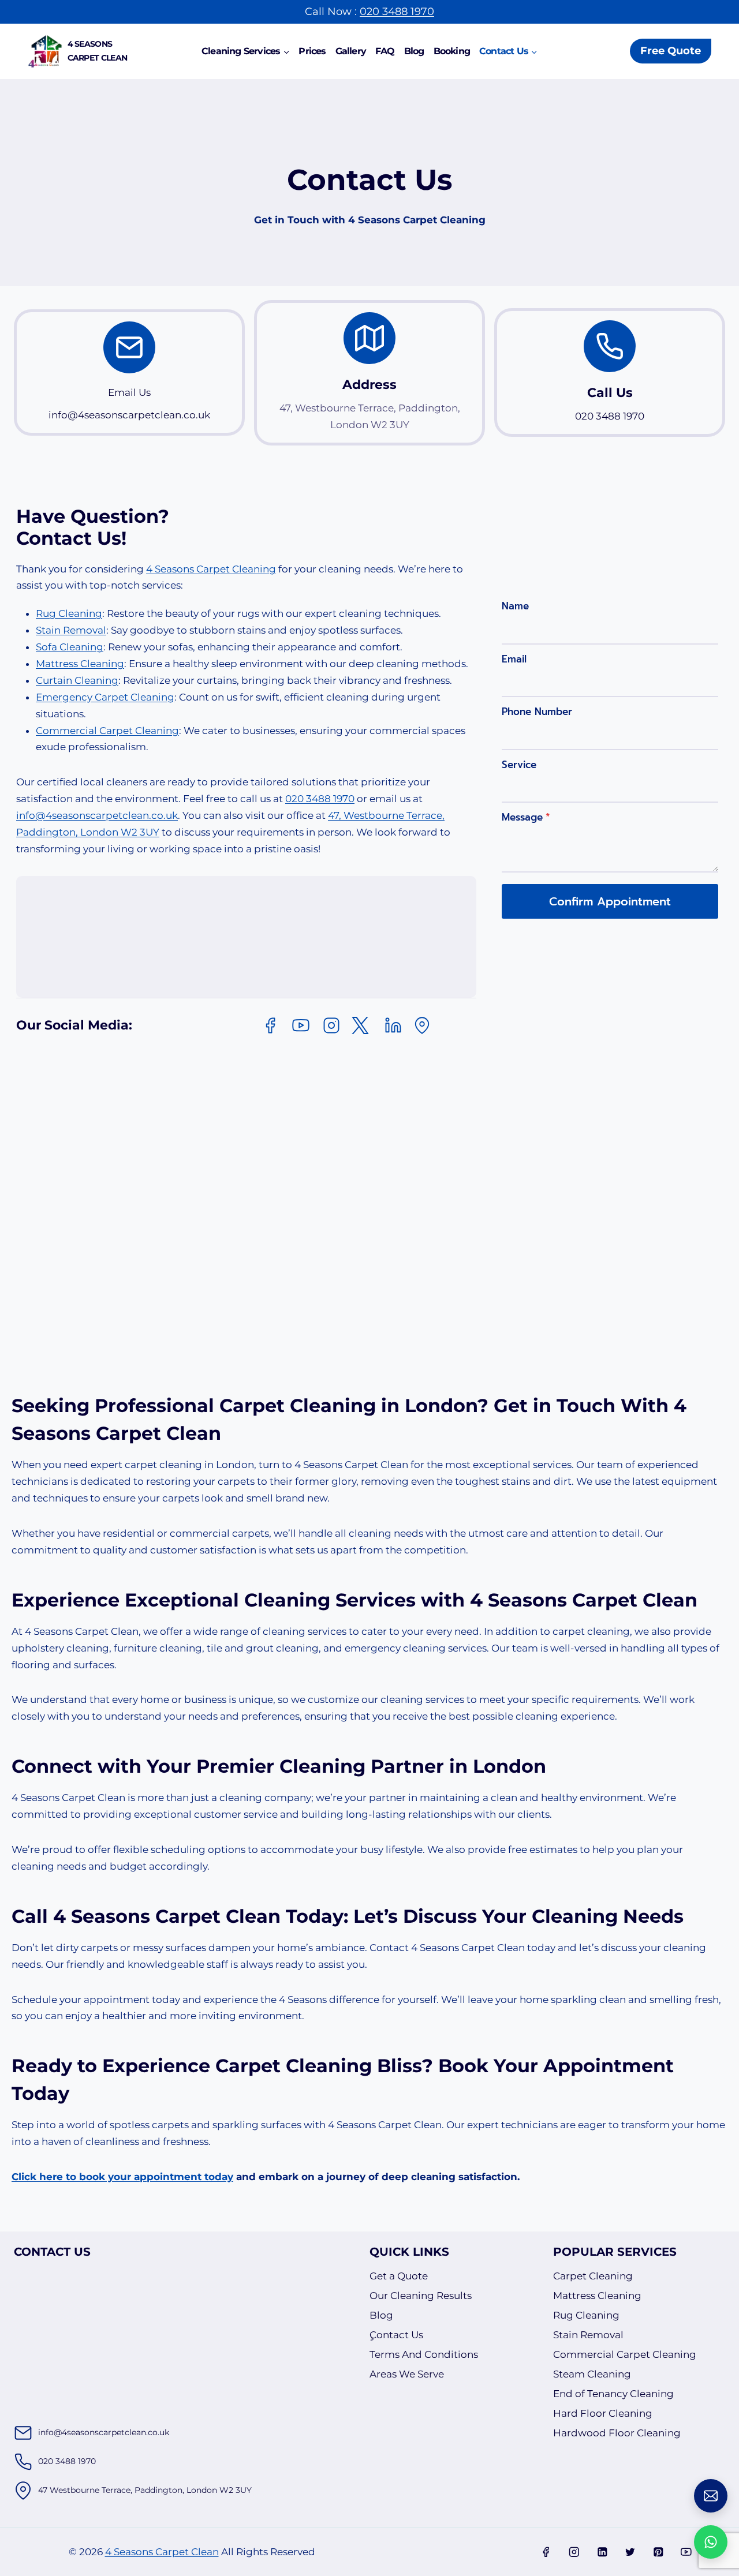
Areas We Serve (407, 2374)
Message (526, 817)
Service (519, 765)
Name (515, 606)
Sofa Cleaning (70, 647)
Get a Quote (399, 2276)
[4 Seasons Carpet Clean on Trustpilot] (385, 937)
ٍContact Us (396, 2335)
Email (514, 659)
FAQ (385, 51)
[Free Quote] (711, 2496)
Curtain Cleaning (77, 680)
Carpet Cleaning (593, 2276)
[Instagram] (574, 2552)
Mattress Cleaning (80, 664)
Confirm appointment (610, 901)
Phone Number (537, 712)
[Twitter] (630, 2552)
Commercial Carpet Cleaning (107, 731)
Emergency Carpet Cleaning (105, 697)
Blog (414, 51)
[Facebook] (546, 2552)
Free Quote (671, 51)
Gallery (351, 51)
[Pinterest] (658, 2552)
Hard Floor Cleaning (603, 2413)
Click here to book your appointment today (122, 2177)
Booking (452, 51)
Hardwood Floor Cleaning (617, 2433)
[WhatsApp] (518, 2552)
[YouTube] (686, 2552)
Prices (312, 51)
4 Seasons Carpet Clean (162, 2552)
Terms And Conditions (424, 2354)
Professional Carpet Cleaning (235, 1405)
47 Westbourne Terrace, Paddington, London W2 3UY (145, 2490)
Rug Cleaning (69, 613)
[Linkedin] (602, 2552)
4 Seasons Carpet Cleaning (211, 569)
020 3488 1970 (397, 12)
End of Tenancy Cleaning (613, 2394)
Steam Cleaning (592, 2374)
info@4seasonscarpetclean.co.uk (97, 815)
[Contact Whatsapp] (711, 2542)
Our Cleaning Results (421, 2296)
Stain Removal (71, 630)
